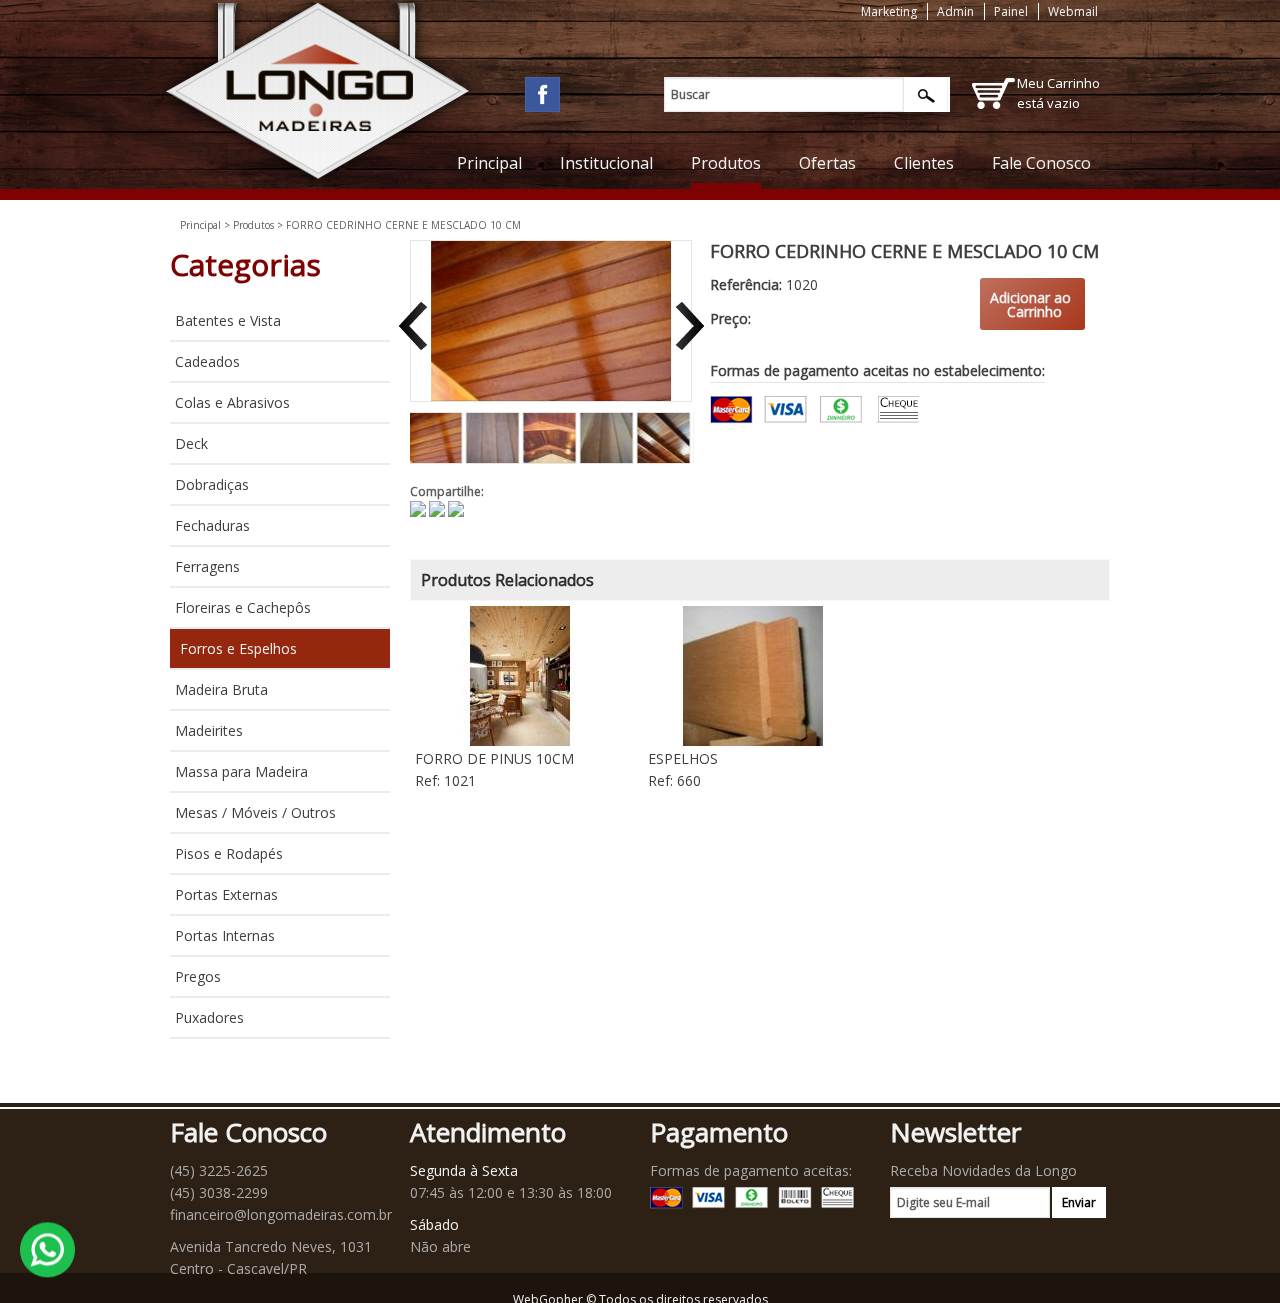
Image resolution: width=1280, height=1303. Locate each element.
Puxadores (209, 1017)
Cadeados (207, 361)
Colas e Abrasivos (232, 402)
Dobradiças (212, 484)
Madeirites (209, 730)
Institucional (606, 163)
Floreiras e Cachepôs (243, 607)
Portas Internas (225, 935)
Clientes (924, 163)
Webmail (1073, 11)
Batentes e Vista (228, 320)
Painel (1011, 11)
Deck (191, 443)
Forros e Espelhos (238, 648)
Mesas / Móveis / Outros (255, 812)
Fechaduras (212, 525)
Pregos (198, 976)
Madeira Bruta (221, 689)
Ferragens (207, 566)
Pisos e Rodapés (229, 853)
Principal (489, 163)
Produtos (726, 163)
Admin (955, 11)
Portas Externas (226, 894)
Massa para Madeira (241, 771)
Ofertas (827, 163)
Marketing (889, 11)
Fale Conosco (1041, 163)
